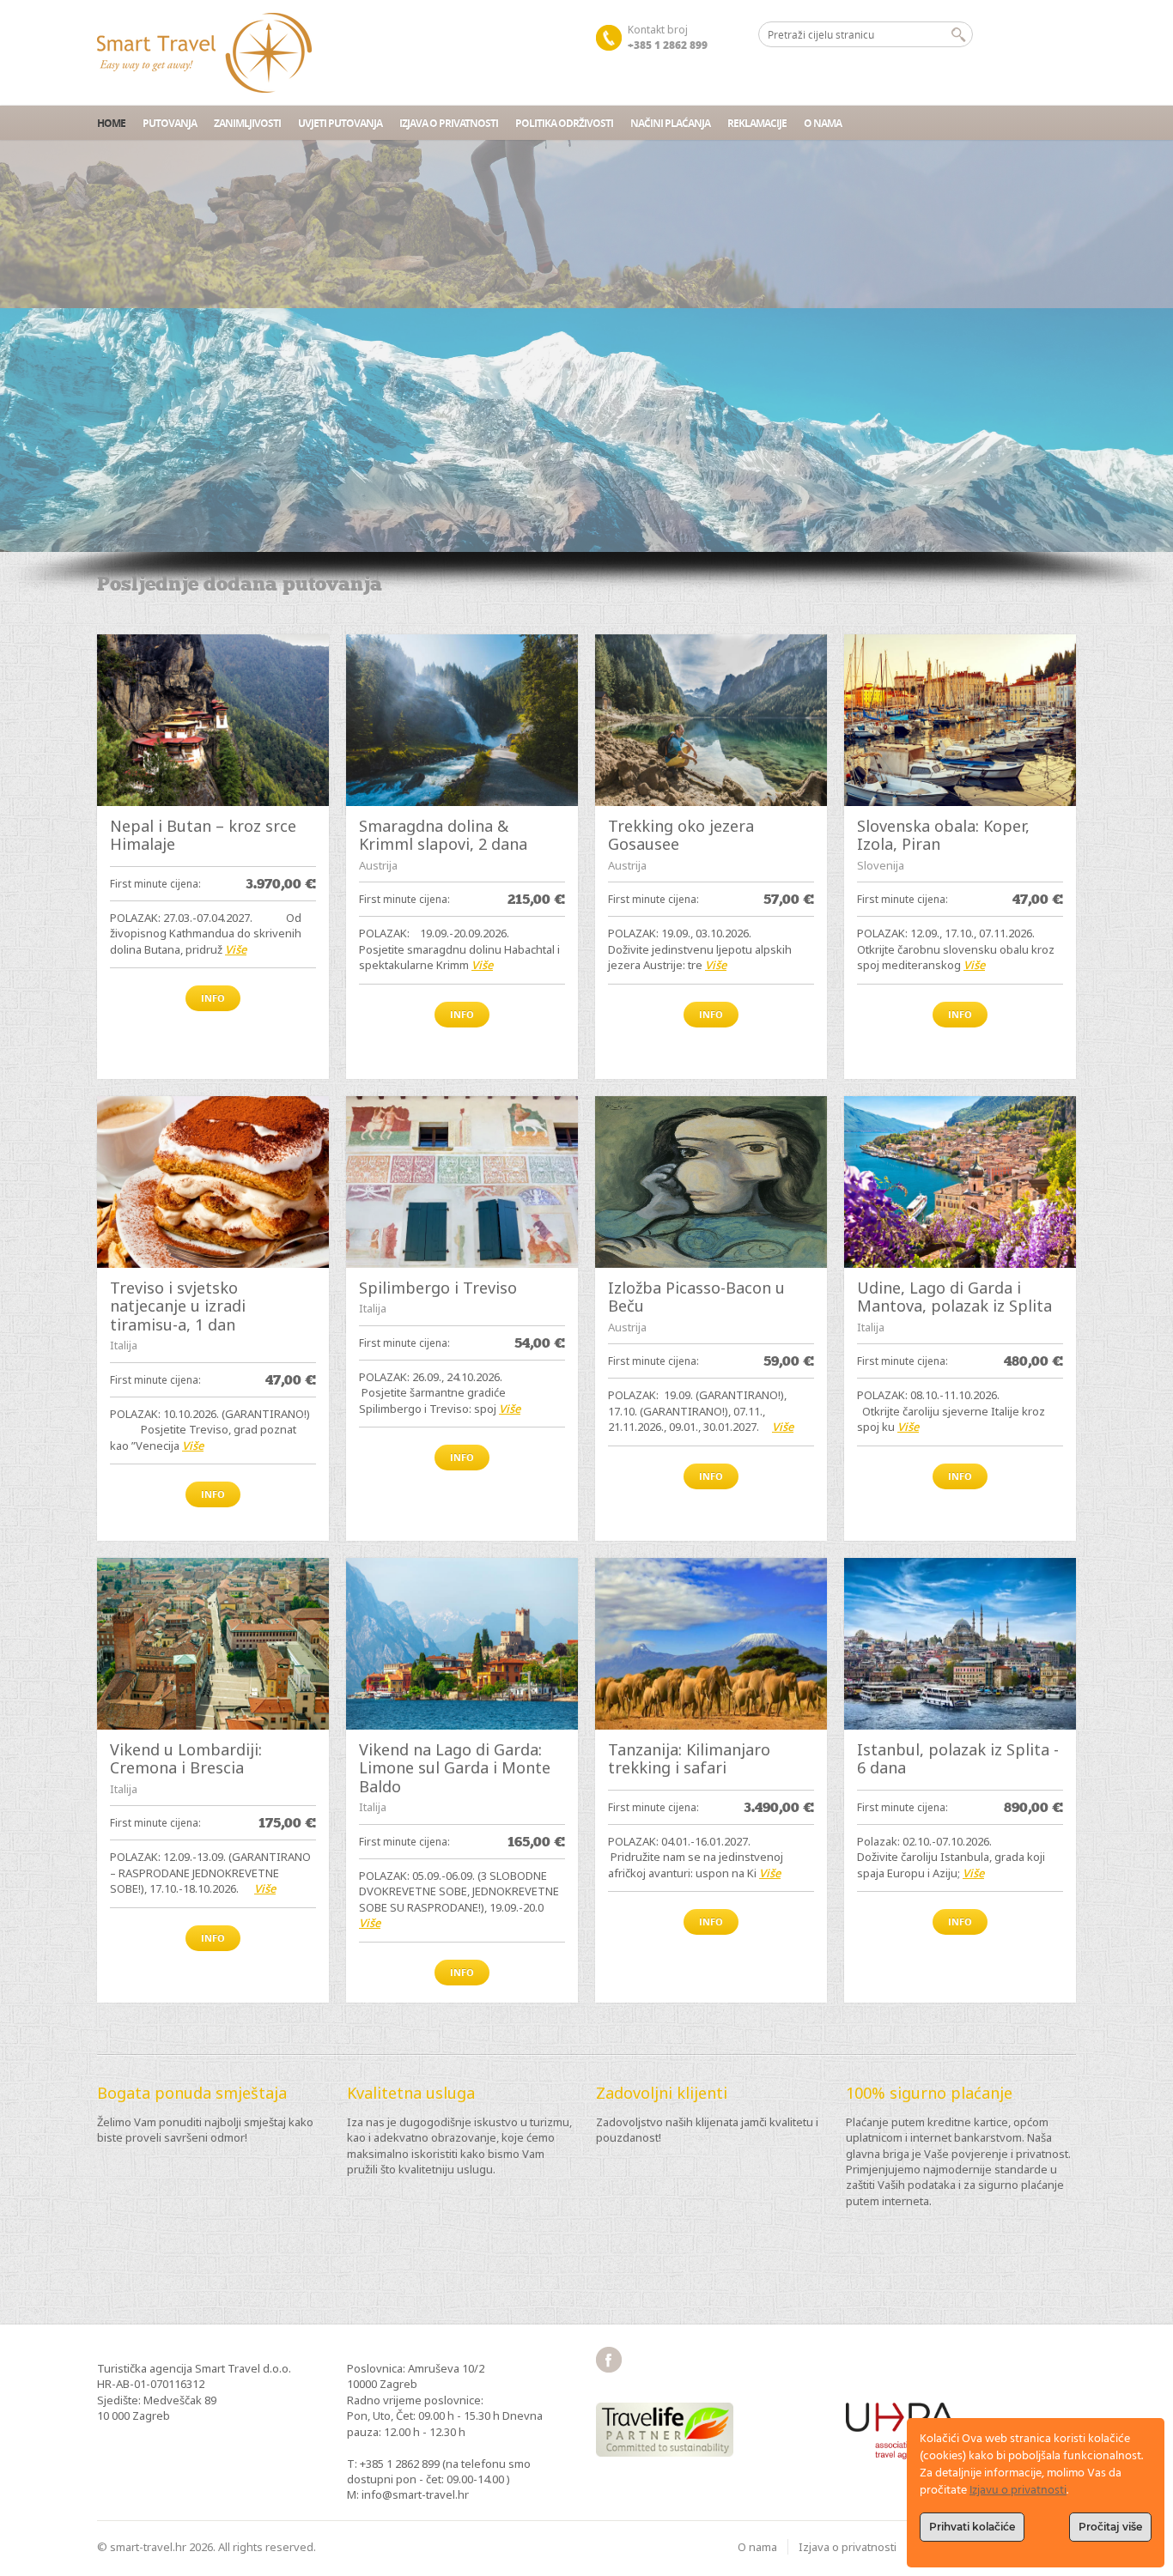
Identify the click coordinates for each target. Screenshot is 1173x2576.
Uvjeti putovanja (340, 123)
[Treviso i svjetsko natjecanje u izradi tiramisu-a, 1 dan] (213, 1182)
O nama (823, 123)
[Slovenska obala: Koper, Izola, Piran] (960, 720)
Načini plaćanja (670, 123)
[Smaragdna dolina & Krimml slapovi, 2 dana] (462, 720)
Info (213, 998)
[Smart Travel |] (204, 53)
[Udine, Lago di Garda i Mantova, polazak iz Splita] (960, 1182)
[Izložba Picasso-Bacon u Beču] (711, 1182)
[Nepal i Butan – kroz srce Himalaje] (213, 720)
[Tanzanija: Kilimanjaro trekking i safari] (711, 1644)
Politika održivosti (564, 123)
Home (111, 123)
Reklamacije (757, 123)
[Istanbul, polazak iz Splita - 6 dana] (960, 1644)
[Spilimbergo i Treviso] (462, 1182)
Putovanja (170, 123)
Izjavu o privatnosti (1018, 2491)
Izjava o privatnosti (449, 123)
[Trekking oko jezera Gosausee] (711, 720)
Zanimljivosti (247, 123)
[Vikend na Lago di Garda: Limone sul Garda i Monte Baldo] (462, 1644)
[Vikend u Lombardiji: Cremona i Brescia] (213, 1644)
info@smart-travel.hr (415, 2494)
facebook (609, 2360)
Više (236, 949)
